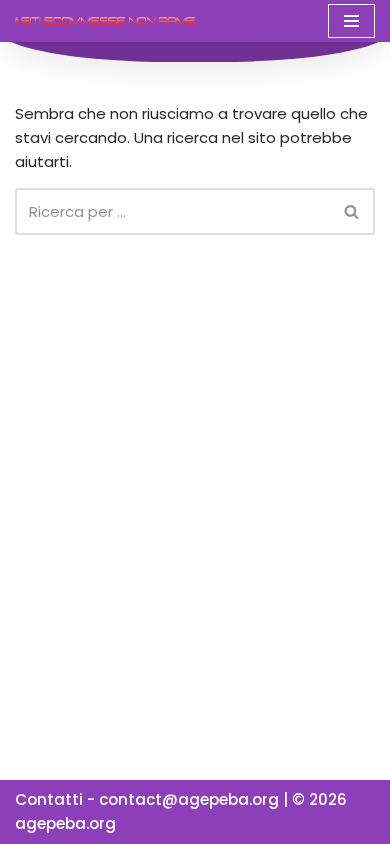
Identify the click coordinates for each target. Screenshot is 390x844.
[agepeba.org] (105, 20)
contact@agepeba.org (189, 799)
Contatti (49, 799)
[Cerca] (352, 211)
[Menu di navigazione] (351, 21)
